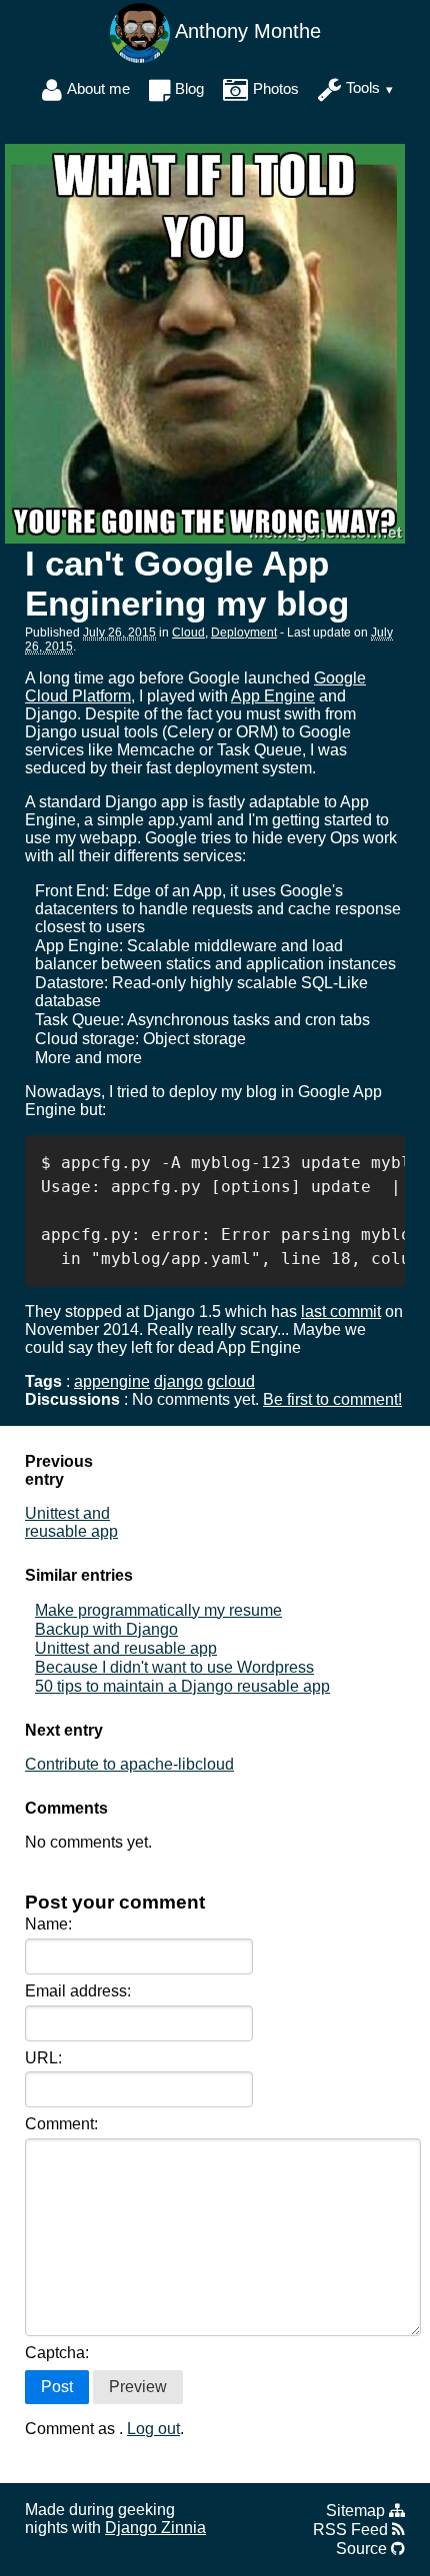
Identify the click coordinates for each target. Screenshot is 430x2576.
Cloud (188, 633)
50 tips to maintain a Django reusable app (182, 1686)
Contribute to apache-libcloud (129, 1764)
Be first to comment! (332, 1399)
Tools (363, 88)
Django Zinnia (155, 2528)
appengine (112, 1381)
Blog (189, 88)
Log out (153, 2429)
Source (363, 2549)
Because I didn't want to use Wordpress (174, 1667)
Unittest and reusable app (71, 1522)
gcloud (231, 1381)
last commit (341, 1311)
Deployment (244, 633)
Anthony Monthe (245, 31)
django (178, 1381)
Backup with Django (106, 1629)
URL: (43, 2058)
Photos (276, 88)
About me (98, 88)
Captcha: (57, 2353)
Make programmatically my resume (158, 1610)
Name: (48, 1924)
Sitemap (357, 2511)
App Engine (273, 696)
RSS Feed (352, 2530)
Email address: (78, 1991)
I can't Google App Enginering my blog (187, 583)
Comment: (61, 2124)
